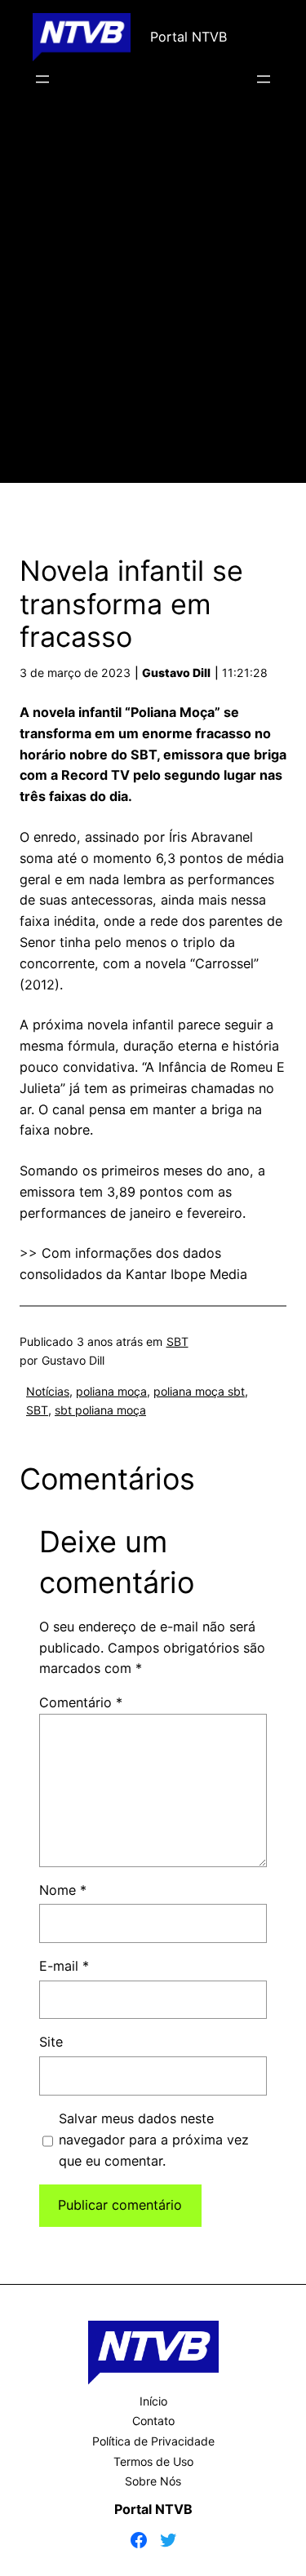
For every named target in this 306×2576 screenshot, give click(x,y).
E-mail (64, 1966)
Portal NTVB (188, 37)
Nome (63, 1890)
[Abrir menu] (42, 79)
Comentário (81, 1702)
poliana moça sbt (199, 1391)
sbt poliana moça (100, 1410)
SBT (177, 1341)
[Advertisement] (153, 309)
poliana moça (111, 1391)
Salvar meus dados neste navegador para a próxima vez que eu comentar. (154, 2140)
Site (51, 2042)
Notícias (48, 1391)
